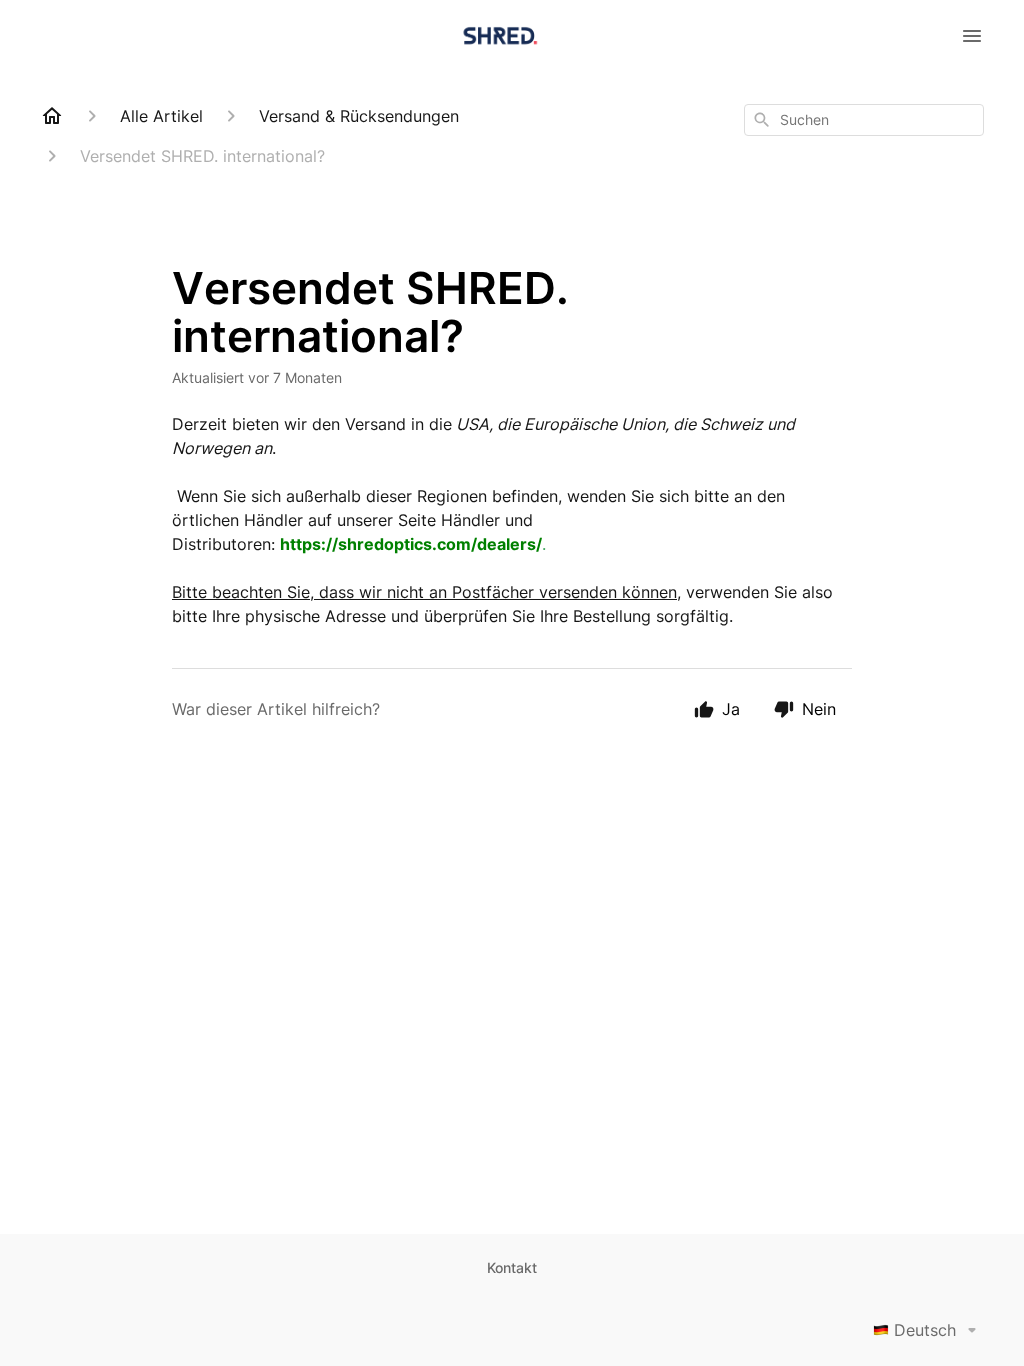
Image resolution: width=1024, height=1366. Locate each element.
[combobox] (864, 120)
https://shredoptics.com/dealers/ (411, 544)
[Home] (52, 116)
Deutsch (925, 1330)
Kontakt (512, 1267)
